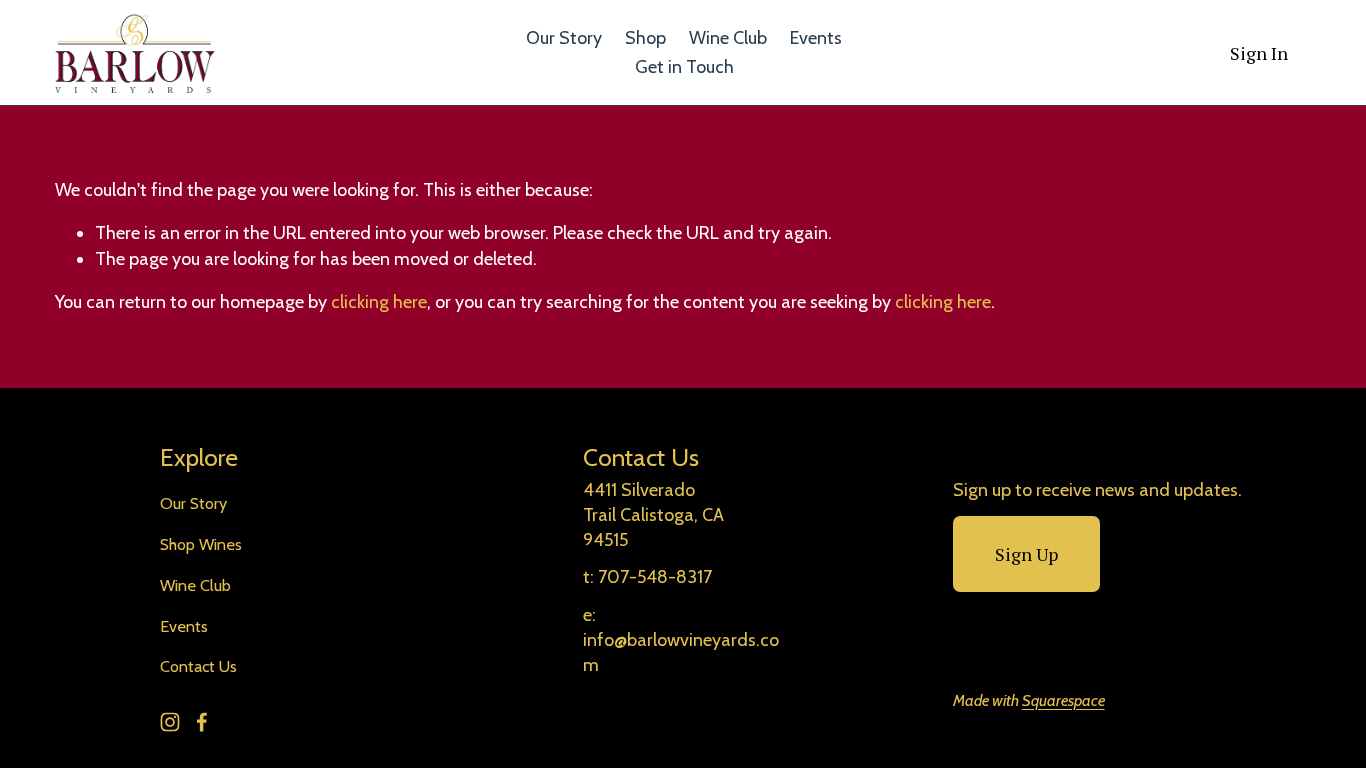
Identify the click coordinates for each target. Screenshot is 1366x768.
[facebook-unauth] (202, 722)
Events (816, 38)
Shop (645, 38)
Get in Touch (684, 67)
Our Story (564, 38)
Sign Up (1026, 554)
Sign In (1259, 53)
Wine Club (728, 38)
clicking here (379, 302)
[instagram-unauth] (170, 722)
